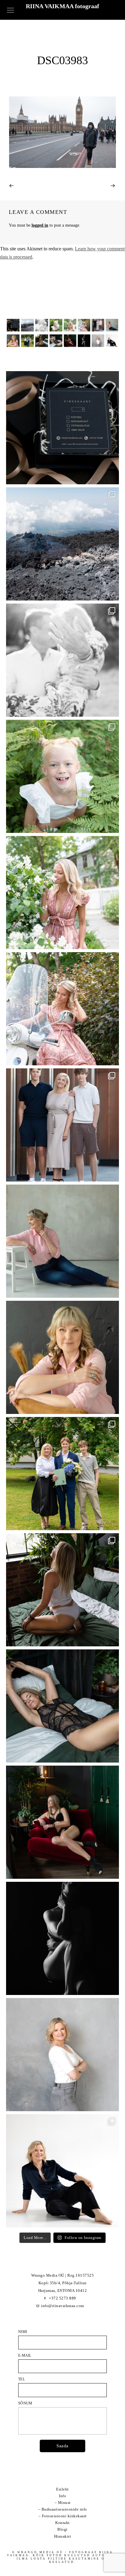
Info (62, 2496)
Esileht (62, 2489)
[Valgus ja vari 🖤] (62, 1938)
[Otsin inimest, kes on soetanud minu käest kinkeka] (62, 428)
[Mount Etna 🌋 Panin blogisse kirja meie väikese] (62, 544)
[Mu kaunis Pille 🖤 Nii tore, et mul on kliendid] (62, 1357)
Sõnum (25, 2403)
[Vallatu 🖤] (62, 1590)
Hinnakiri (63, 2536)
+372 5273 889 (62, 2298)
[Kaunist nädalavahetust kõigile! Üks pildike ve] (62, 2055)
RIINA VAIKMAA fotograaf (62, 6)
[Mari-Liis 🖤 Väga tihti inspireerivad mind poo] (62, 2171)
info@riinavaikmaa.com (62, 2306)
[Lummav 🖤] (62, 1822)
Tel (22, 2379)
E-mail (25, 2355)
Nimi (23, 2332)
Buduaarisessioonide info (64, 2509)
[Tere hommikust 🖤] (62, 1706)
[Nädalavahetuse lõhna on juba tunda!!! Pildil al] (62, 893)
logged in (40, 225)
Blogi (62, 2529)
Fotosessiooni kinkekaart (64, 2516)
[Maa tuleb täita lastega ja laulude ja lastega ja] (62, 776)
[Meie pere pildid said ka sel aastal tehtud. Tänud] (62, 1125)
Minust (64, 2503)
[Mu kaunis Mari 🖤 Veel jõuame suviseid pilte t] (62, 1009)
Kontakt (62, 2523)
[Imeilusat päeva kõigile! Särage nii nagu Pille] (62, 1241)
